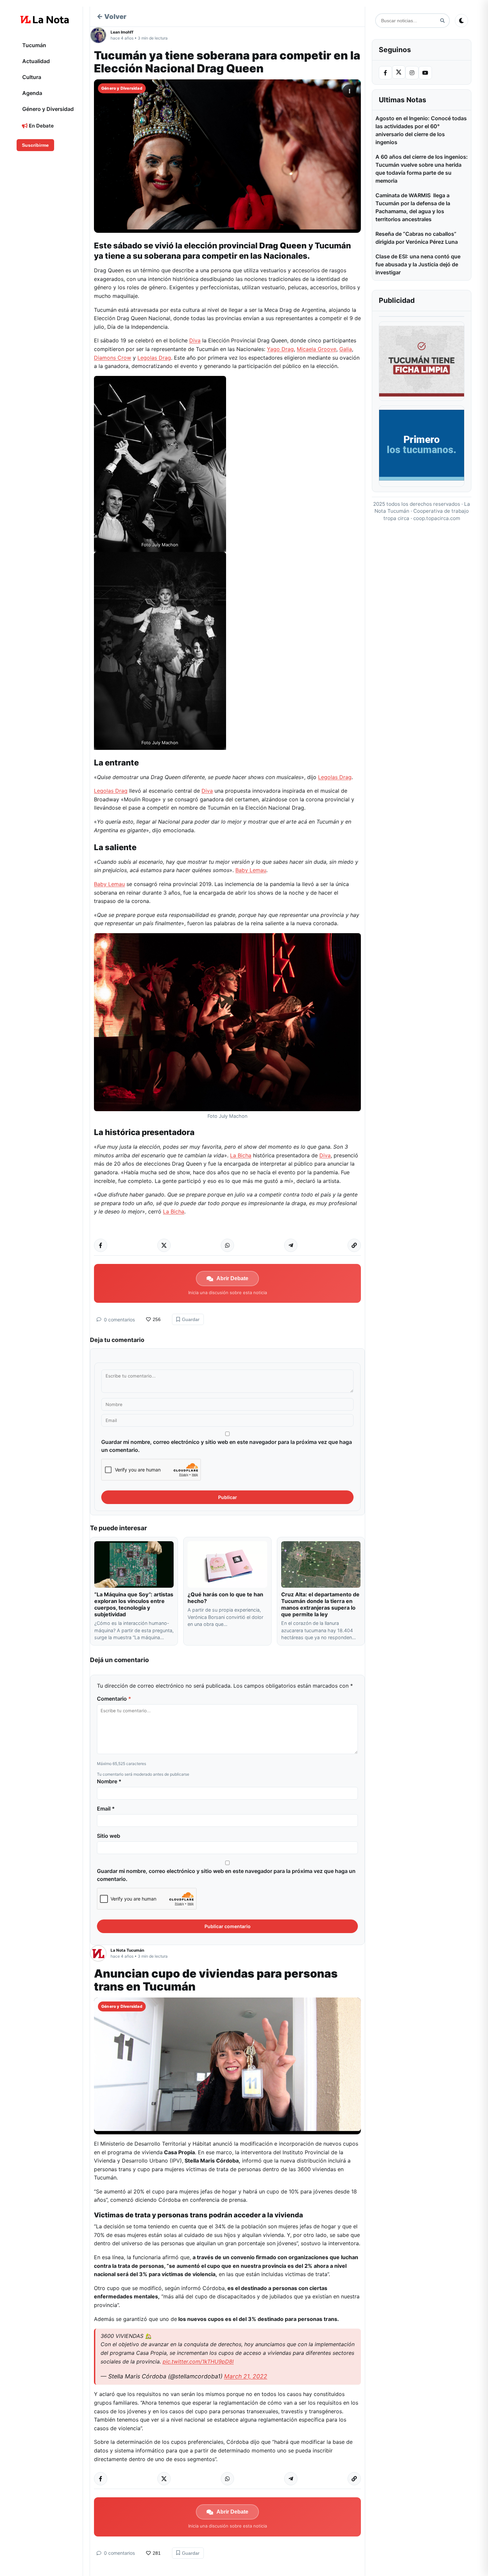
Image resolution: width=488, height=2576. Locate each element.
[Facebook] (385, 73)
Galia (346, 349)
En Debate (41, 126)
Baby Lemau (251, 870)
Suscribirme (35, 145)
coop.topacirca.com (437, 518)
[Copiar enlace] (354, 1245)
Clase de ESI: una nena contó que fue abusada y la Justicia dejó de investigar (418, 264)
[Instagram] (412, 73)
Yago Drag (280, 349)
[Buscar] (442, 21)
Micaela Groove (317, 349)
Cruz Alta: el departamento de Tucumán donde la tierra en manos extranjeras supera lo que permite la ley (320, 1604)
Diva (195, 340)
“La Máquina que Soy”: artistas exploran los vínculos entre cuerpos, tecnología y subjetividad (134, 1604)
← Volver (112, 17)
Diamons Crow (113, 358)
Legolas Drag (154, 358)
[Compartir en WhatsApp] (227, 1245)
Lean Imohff (122, 32)
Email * (106, 1809)
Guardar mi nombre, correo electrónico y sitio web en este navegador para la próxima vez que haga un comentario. (227, 1446)
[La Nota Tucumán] (100, 1953)
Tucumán (34, 45)
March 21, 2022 (246, 2376)
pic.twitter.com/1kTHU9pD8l (198, 2361)
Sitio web (109, 1836)
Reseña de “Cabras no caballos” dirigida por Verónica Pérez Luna (417, 238)
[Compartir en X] (164, 1245)
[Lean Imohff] (100, 35)
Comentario (114, 1699)
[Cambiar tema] (461, 21)
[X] (399, 72)
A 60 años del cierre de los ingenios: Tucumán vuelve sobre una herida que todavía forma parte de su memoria (422, 169)
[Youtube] (425, 73)
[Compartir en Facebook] (101, 1245)
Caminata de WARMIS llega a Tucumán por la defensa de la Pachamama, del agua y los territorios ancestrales (413, 207)
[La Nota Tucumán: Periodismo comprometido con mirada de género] (45, 20)
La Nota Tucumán (127, 1950)
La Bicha (241, 1155)
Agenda (32, 93)
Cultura (32, 77)
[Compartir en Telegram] (291, 1245)
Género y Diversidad (48, 109)
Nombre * (109, 1781)
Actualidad (36, 61)
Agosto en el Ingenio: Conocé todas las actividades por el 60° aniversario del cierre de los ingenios (421, 130)
